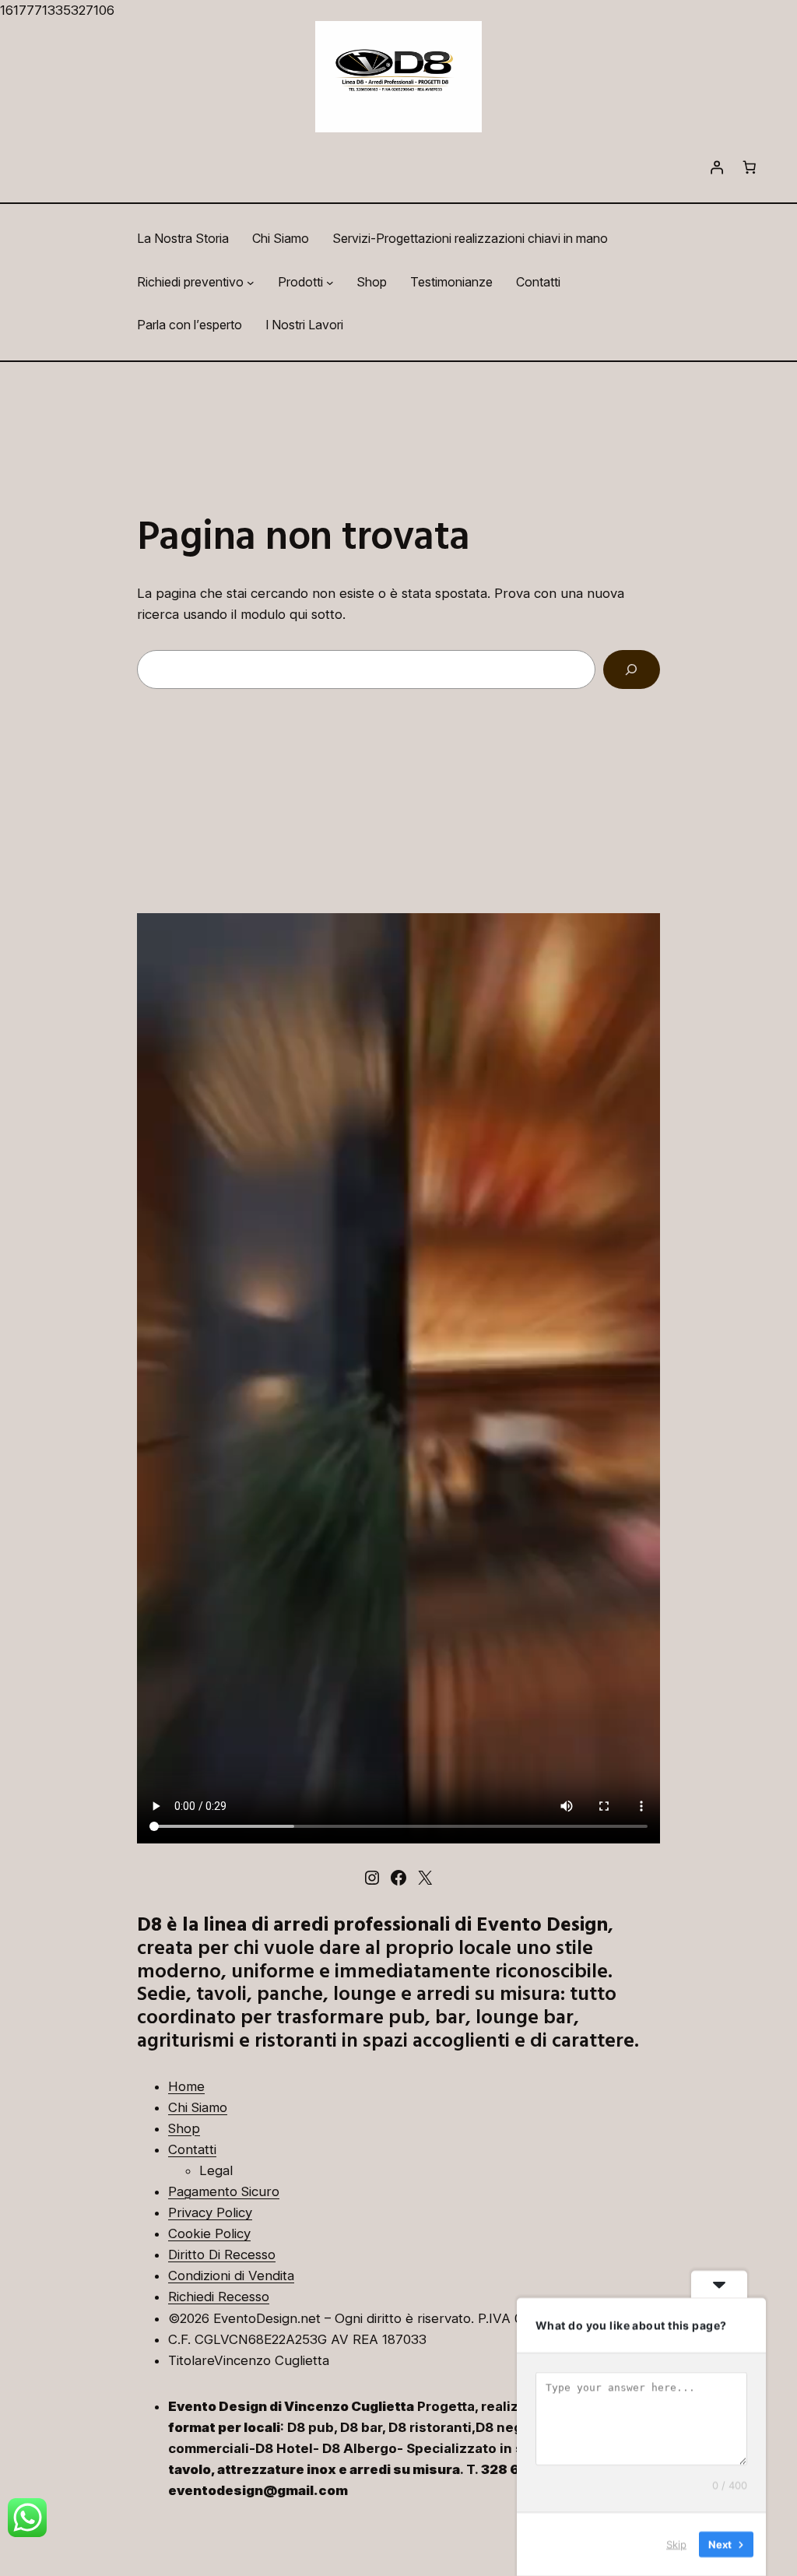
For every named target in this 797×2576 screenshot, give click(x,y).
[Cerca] (632, 670)
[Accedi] (716, 167)
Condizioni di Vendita (231, 2276)
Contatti (192, 2149)
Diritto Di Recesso (222, 2254)
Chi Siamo (198, 2107)
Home (186, 2086)
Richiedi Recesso (219, 2297)
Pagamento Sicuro (224, 2191)
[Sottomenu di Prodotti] (330, 283)
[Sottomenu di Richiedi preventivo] (251, 283)
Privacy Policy (210, 2212)
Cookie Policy (209, 2233)
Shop (184, 2128)
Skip (676, 2544)
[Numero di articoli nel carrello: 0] (750, 167)
